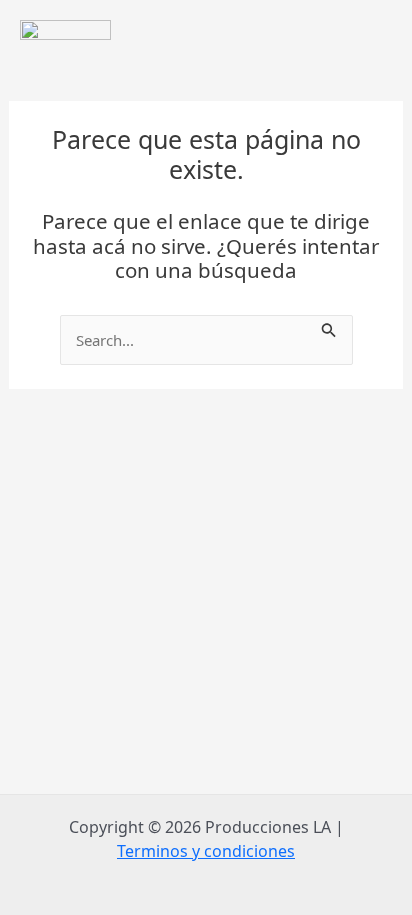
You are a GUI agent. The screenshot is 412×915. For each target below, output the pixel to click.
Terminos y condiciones (206, 851)
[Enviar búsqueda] (329, 327)
